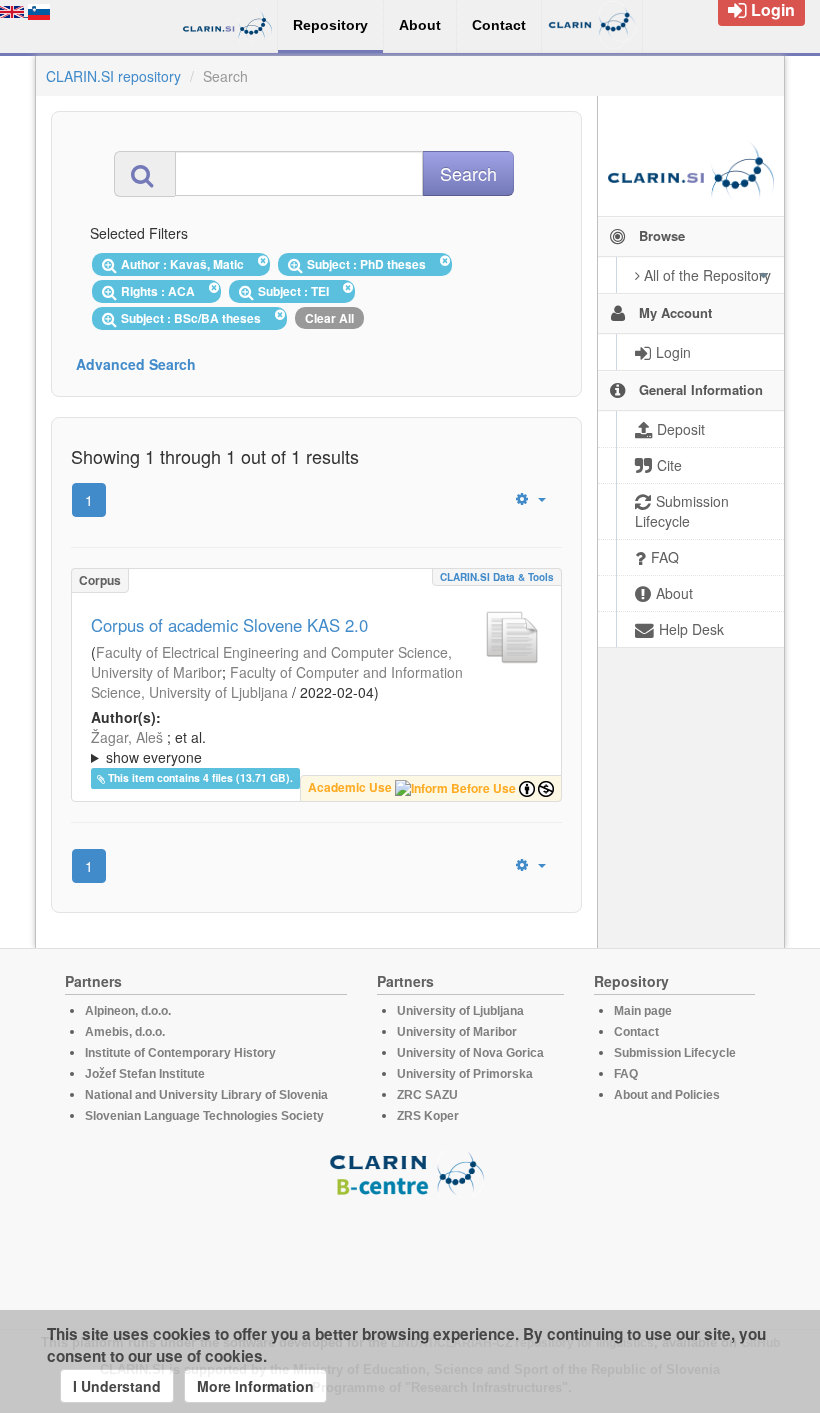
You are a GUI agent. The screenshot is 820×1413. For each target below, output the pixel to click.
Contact (636, 1032)
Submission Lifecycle (675, 1053)
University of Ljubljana (460, 1011)
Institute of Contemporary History (180, 1053)
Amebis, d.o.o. (125, 1032)
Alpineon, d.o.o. (128, 1011)
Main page (643, 1011)
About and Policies (667, 1095)
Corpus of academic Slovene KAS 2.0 (229, 625)
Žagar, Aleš (127, 737)
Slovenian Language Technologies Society (204, 1116)
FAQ (626, 1074)
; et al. (148, 747)
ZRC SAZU (427, 1095)
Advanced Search (136, 364)
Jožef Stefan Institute (145, 1074)
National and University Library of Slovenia (206, 1095)
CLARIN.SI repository (113, 76)
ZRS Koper (428, 1116)
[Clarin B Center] (410, 1172)
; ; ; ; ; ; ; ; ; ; (309, 747)
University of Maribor (457, 1032)
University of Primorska (465, 1074)
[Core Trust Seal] (410, 1254)
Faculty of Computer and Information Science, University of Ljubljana (277, 682)
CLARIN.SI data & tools (497, 577)
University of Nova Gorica (470, 1053)
